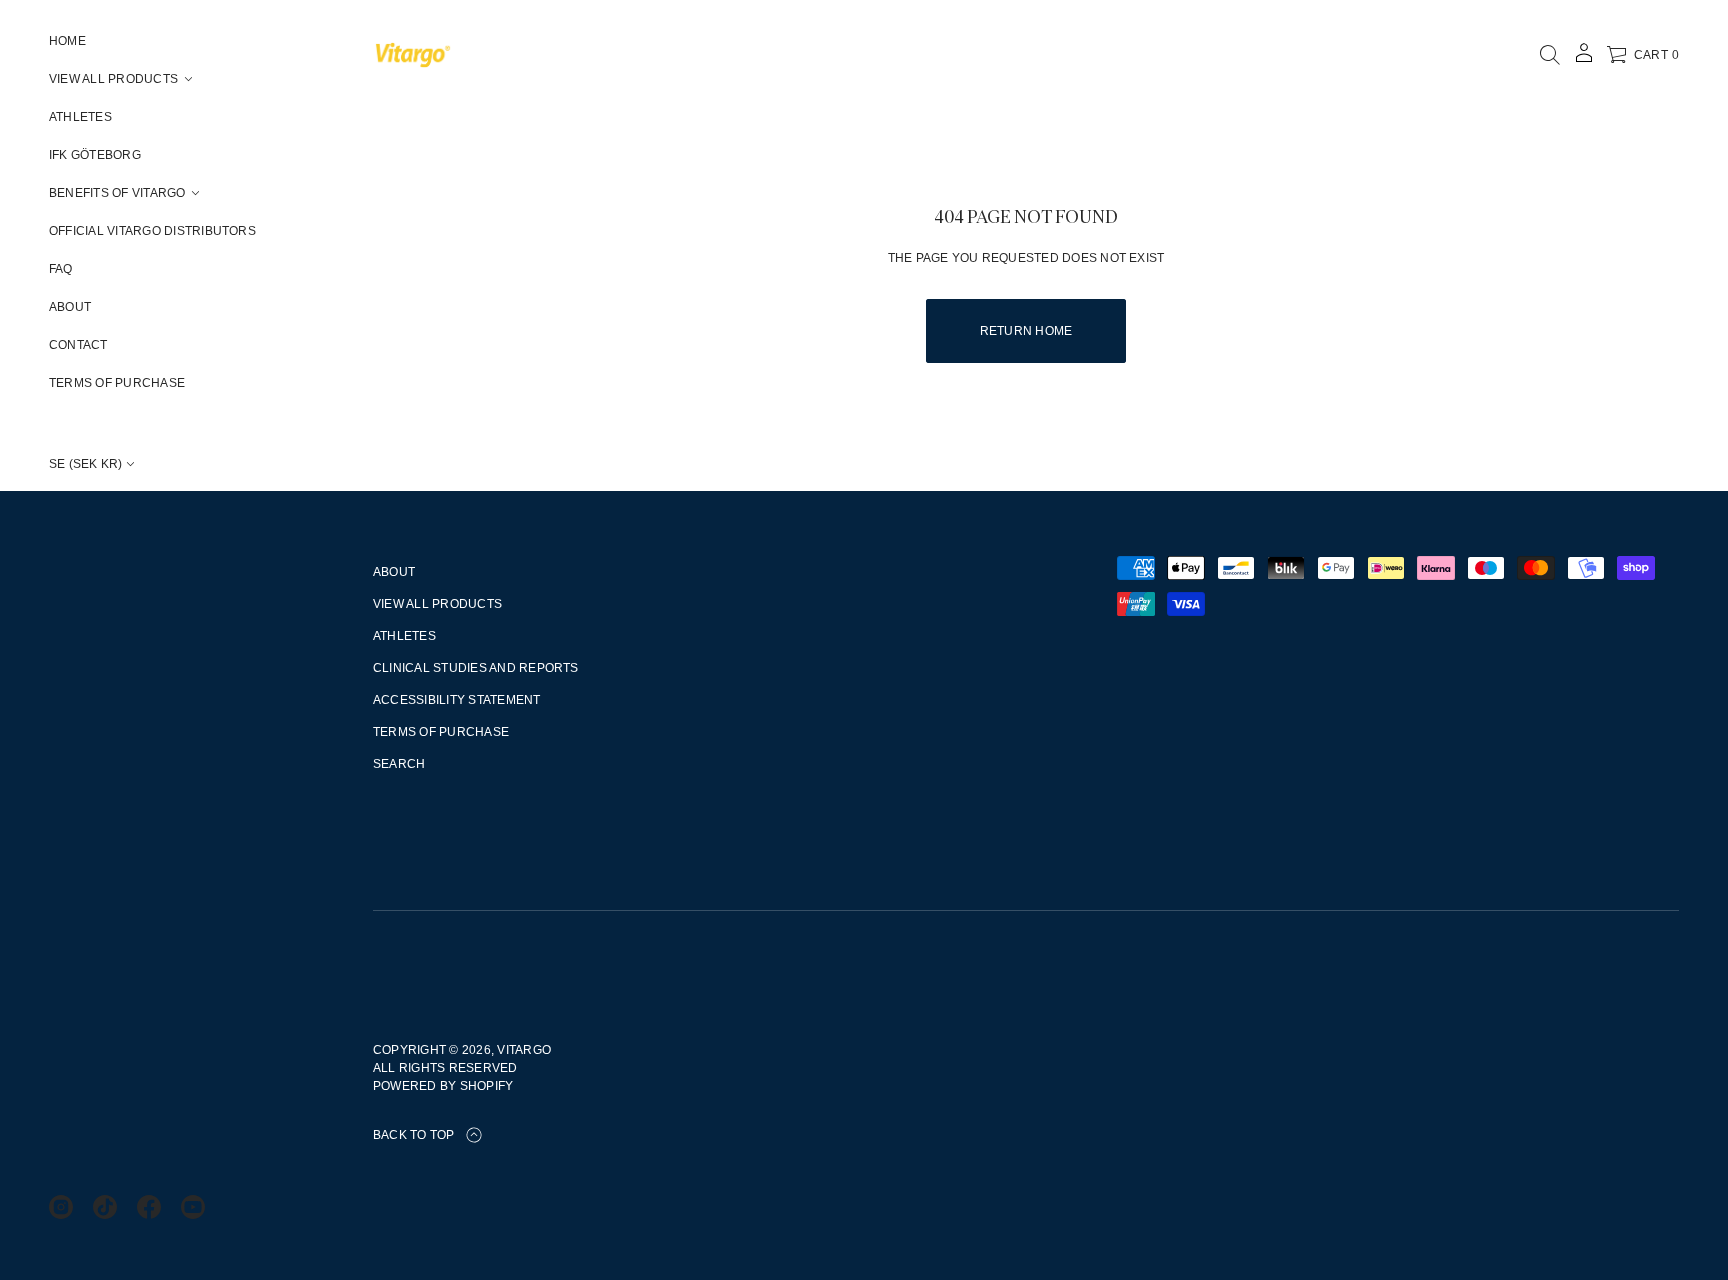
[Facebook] (149, 1207)
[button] (1550, 55)
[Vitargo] (413, 55)
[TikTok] (105, 1207)
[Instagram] (61, 1207)
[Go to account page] (1584, 59)
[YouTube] (193, 1207)
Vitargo (524, 1050)
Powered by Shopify (443, 1086)
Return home (1026, 331)
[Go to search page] (1550, 55)
